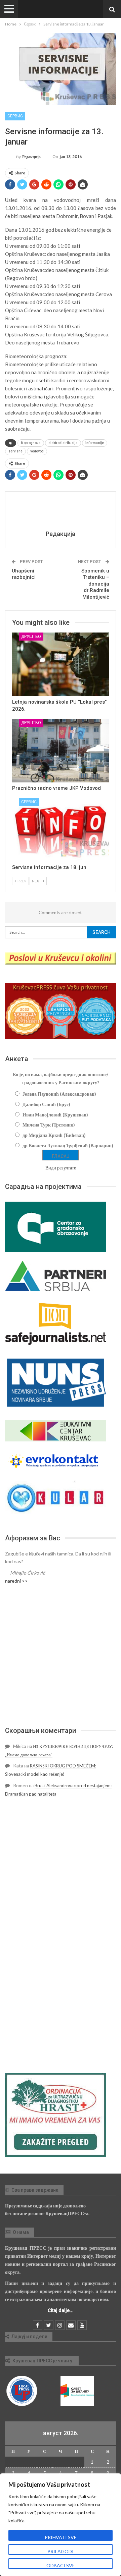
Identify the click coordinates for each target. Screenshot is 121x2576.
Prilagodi (61, 2551)
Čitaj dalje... (61, 2310)
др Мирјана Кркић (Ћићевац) (54, 1135)
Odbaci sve (61, 2565)
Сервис (15, 116)
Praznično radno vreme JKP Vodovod (56, 788)
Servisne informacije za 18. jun (49, 867)
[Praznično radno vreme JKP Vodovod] (61, 751)
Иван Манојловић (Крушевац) (55, 1115)
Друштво (31, 637)
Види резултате (61, 1168)
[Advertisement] (61, 1655)
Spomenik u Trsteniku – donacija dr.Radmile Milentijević (95, 584)
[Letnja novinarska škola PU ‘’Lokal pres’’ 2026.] (61, 664)
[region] (61, 2525)
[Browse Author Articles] (61, 512)
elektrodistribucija (63, 443)
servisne (15, 451)
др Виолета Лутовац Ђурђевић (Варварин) (68, 1145)
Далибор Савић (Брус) (46, 1104)
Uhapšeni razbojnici (24, 574)
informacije (95, 443)
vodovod (37, 451)
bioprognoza (31, 443)
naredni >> (16, 1581)
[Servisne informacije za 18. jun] (61, 830)
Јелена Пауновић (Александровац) (59, 1094)
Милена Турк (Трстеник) (49, 1125)
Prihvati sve (61, 2537)
